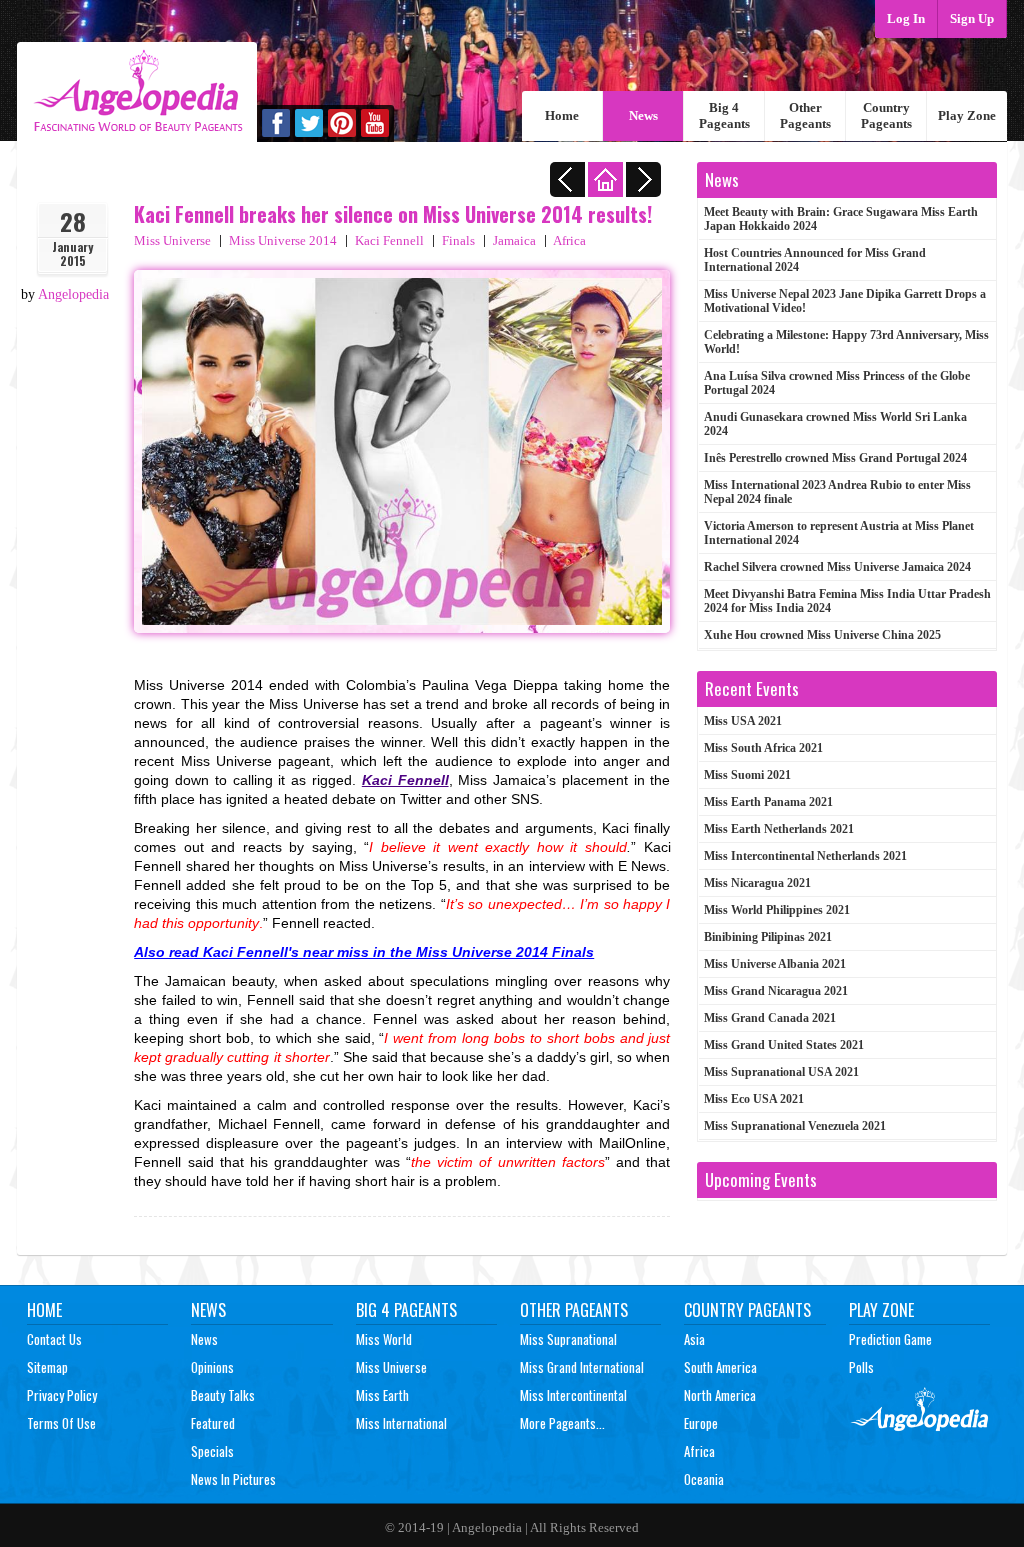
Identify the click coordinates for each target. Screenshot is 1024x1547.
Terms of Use (61, 1423)
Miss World (384, 1339)
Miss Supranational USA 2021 (781, 1072)
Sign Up (972, 18)
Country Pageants (886, 115)
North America (720, 1395)
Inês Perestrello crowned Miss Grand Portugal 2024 (835, 458)
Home (562, 115)
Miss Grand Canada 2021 (770, 1018)
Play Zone (967, 115)
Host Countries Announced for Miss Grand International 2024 (815, 260)
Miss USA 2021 (743, 721)
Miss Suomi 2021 (747, 775)
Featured (213, 1423)
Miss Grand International (582, 1367)
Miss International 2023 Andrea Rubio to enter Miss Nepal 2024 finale (837, 492)
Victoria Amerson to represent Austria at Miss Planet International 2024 (839, 533)
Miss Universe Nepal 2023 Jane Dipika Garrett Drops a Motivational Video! (845, 301)
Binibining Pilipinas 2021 (768, 937)
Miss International (401, 1423)
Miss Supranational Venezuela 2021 (795, 1126)
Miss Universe (172, 240)
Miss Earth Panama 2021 (768, 802)
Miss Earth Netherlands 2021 (779, 829)
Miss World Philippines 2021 (777, 910)
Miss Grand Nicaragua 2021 (776, 991)
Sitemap (47, 1367)
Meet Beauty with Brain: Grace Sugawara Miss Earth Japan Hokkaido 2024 (841, 219)
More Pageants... (562, 1423)
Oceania (704, 1479)
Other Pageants (805, 115)
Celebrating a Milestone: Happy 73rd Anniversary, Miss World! (846, 342)
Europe (701, 1423)
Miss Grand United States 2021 (784, 1045)
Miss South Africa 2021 (763, 748)
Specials (212, 1451)
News (643, 115)
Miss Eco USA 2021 (754, 1099)
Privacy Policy (62, 1395)
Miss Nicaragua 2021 (757, 883)
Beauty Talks (223, 1395)
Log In (906, 18)
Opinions (212, 1367)
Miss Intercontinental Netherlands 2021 (805, 856)
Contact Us (54, 1339)
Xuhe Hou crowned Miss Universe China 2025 (822, 635)
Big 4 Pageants (724, 115)
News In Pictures (233, 1479)
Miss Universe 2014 (283, 240)
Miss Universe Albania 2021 (775, 964)
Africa (569, 240)
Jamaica (514, 240)
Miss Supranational (568, 1339)
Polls (861, 1367)
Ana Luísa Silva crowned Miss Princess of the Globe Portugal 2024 (837, 383)
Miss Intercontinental (573, 1395)
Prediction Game (890, 1339)
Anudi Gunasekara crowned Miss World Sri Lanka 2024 (835, 424)
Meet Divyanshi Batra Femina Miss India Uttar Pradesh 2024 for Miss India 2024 (847, 601)
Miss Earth (382, 1395)
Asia (694, 1339)
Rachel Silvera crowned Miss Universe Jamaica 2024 (837, 567)
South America (720, 1367)
